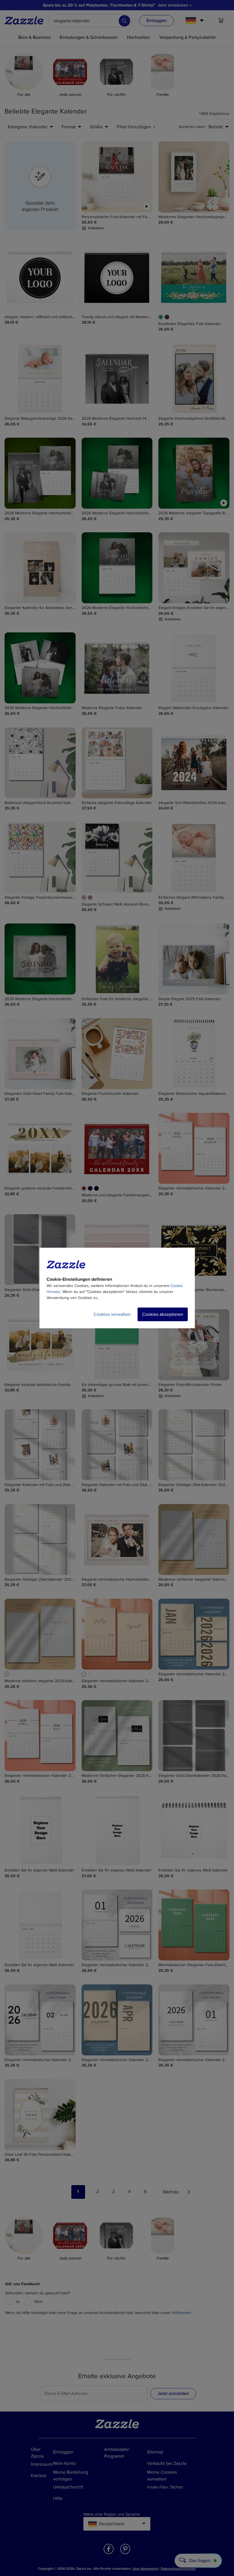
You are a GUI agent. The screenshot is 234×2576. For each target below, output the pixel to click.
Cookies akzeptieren (163, 1314)
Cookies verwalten (112, 1314)
